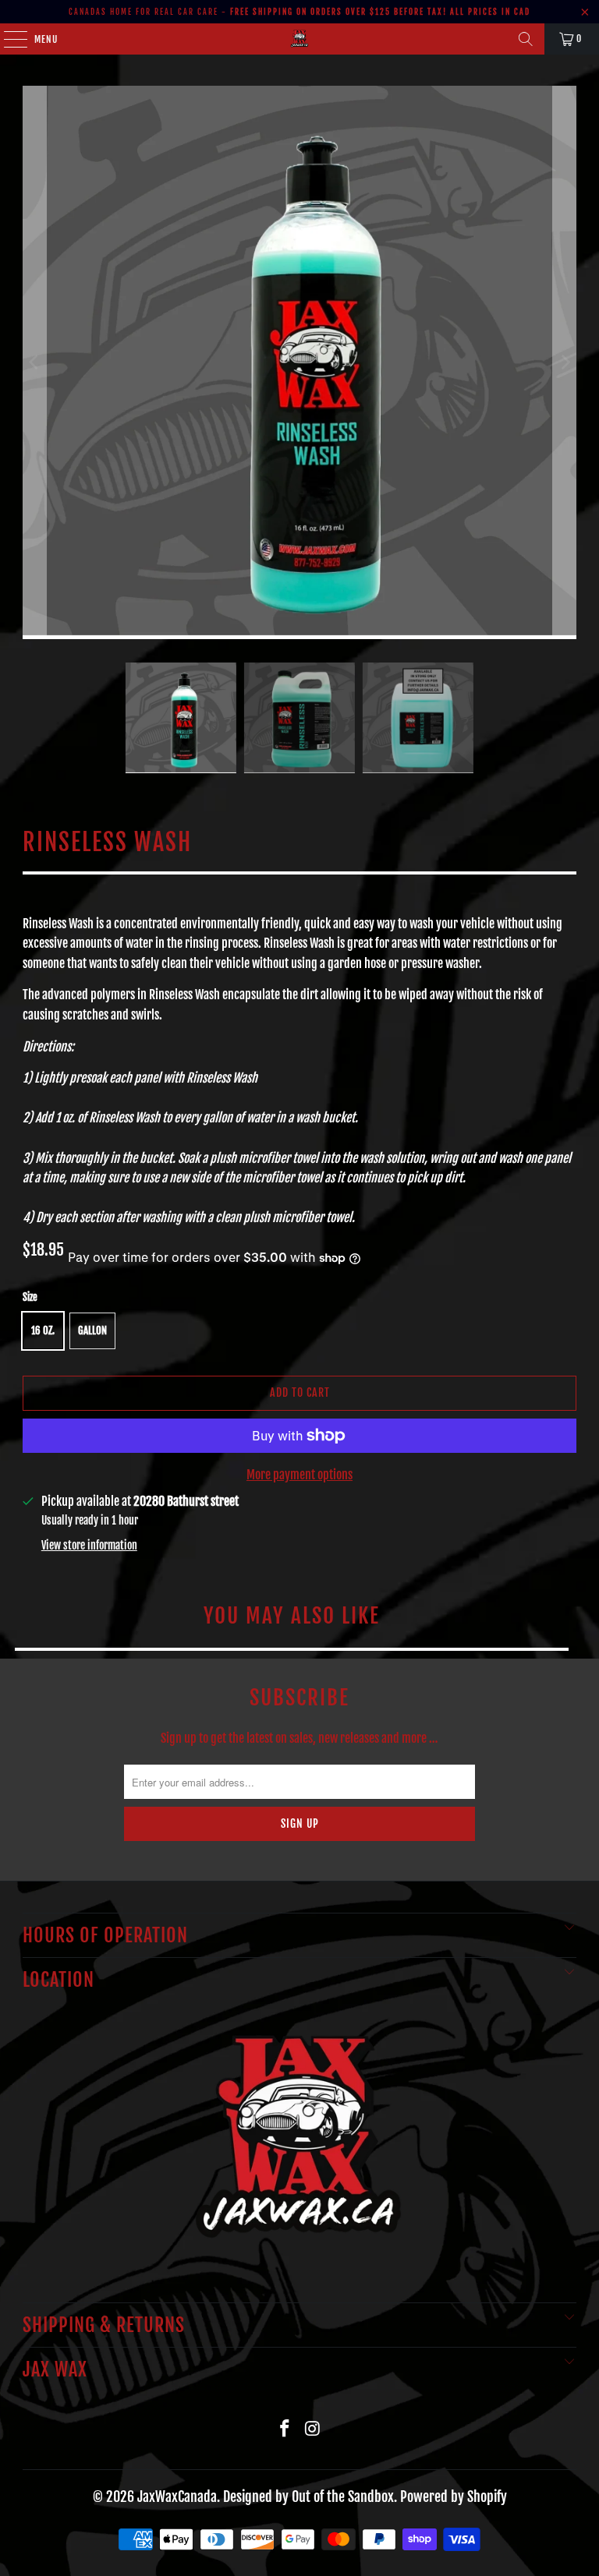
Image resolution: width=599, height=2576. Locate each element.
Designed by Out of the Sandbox (308, 2496)
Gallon (92, 1330)
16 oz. (43, 1330)
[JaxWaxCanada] (299, 39)
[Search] (526, 39)
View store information (89, 1545)
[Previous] (34, 362)
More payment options (299, 1475)
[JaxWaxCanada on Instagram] (313, 2429)
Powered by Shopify (454, 2496)
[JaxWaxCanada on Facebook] (285, 2429)
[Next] (565, 362)
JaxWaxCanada (177, 2496)
